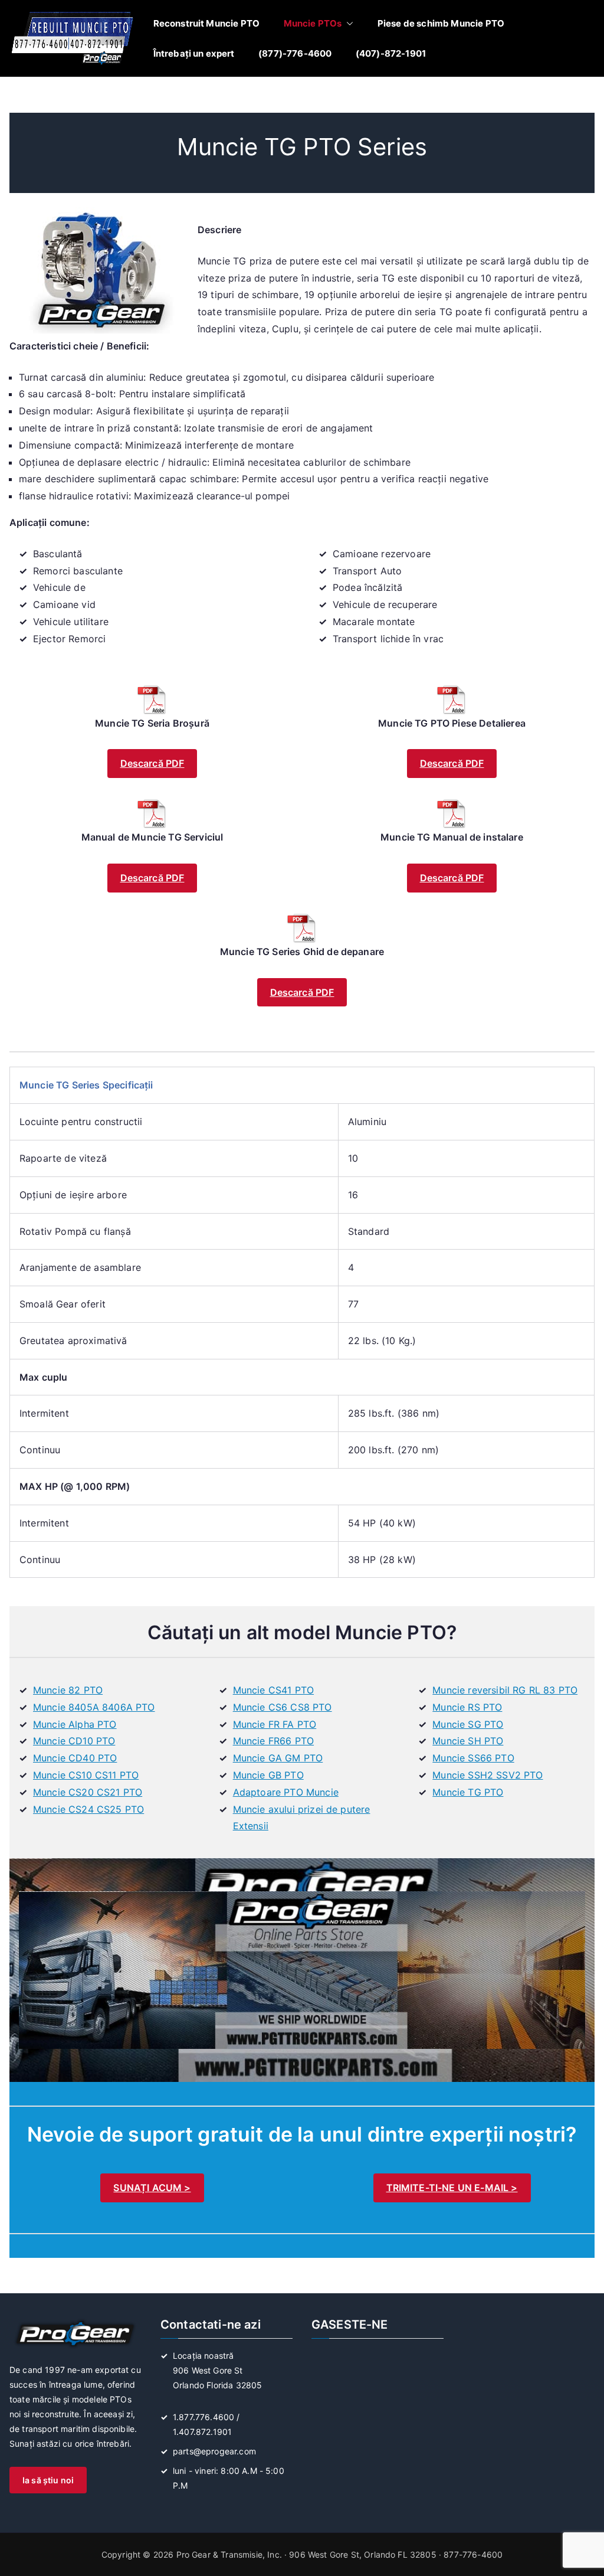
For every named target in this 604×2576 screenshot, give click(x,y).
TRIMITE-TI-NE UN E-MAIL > (452, 2188)
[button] (347, 23)
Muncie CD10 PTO (74, 1741)
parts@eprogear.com (214, 2451)
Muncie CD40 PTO (75, 1758)
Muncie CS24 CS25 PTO (88, 1809)
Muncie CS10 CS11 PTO (86, 1775)
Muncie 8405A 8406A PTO (94, 1707)
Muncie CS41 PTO (273, 1690)
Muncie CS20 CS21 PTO (88, 1792)
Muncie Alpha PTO (75, 1724)
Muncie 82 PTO (68, 1690)
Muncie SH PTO (468, 1741)
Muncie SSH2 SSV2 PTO (488, 1775)
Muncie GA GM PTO (278, 1758)
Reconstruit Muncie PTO (207, 23)
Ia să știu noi (48, 2480)
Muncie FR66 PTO (273, 1741)
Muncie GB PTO (268, 1775)
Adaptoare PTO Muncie (286, 1792)
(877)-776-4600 (295, 53)
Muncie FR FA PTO (275, 1724)
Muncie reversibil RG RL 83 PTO (505, 1690)
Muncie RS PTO (467, 1707)
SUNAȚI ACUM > (152, 2188)
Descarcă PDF (152, 763)
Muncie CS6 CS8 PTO (283, 1707)
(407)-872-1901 (391, 53)
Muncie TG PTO (468, 1792)
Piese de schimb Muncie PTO (441, 23)
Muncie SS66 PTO (473, 1758)
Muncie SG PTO (468, 1724)
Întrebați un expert (194, 53)
